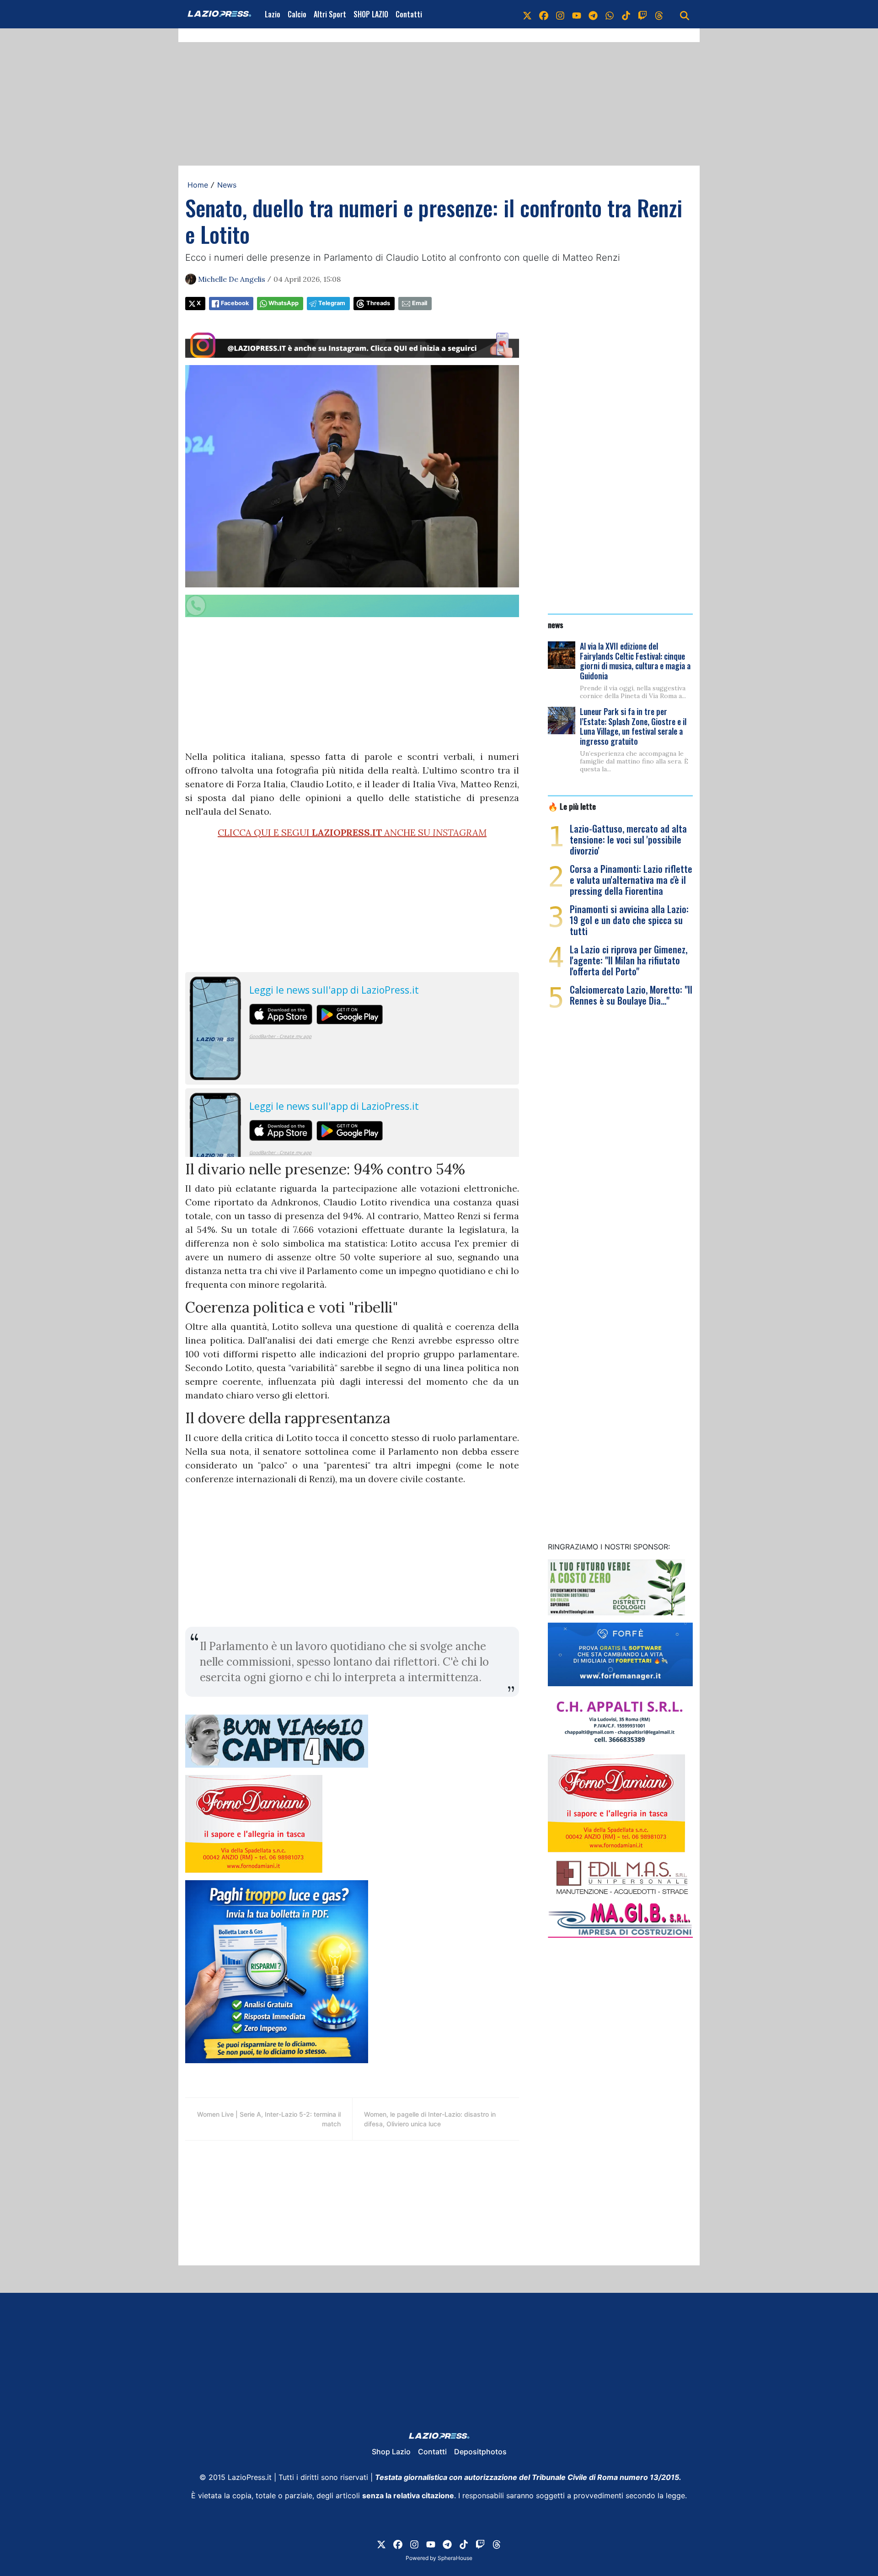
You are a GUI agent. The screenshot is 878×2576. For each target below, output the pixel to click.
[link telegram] (593, 14)
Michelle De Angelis (232, 279)
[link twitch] (642, 14)
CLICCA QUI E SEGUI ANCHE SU (352, 832)
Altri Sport (330, 14)
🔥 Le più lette (572, 806)
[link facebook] (544, 14)
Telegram (332, 303)
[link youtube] (577, 14)
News (227, 185)
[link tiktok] (626, 14)
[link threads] (659, 14)
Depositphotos (480, 2452)
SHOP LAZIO (371, 14)
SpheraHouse (455, 2558)
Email (420, 303)
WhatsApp (284, 303)
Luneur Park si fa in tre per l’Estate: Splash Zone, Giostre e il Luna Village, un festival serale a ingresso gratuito (633, 726)
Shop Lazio (391, 2452)
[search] (685, 14)
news (556, 624)
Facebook (235, 303)
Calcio (297, 14)
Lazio (273, 14)
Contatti (409, 14)
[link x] (527, 14)
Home (198, 185)
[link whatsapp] (610, 14)
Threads (378, 303)
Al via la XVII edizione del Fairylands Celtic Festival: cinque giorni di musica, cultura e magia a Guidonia (635, 661)
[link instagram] (560, 14)
